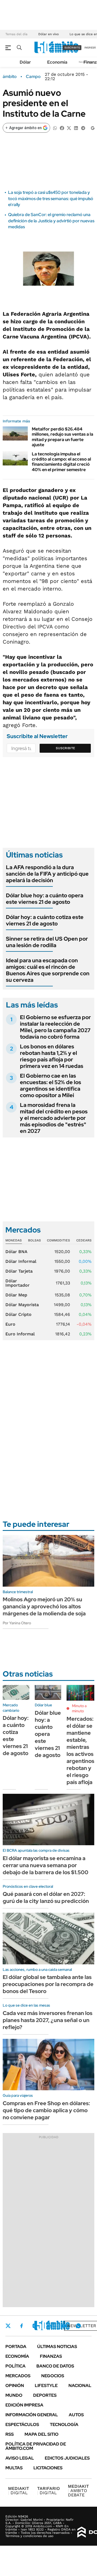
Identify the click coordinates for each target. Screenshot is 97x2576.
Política (15, 2366)
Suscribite (65, 748)
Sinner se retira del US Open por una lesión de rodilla (47, 942)
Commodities (58, 1240)
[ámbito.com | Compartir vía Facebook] (62, 128)
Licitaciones (48, 2468)
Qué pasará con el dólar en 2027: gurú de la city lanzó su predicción (46, 1897)
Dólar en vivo (48, 34)
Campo (33, 77)
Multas (14, 2468)
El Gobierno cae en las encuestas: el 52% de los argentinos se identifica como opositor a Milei (51, 1085)
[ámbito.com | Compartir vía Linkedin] (76, 128)
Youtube (64, 2326)
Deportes (45, 2395)
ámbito (10, 77)
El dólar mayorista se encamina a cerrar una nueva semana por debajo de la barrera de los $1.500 (46, 1865)
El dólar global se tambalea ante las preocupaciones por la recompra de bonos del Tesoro (48, 1984)
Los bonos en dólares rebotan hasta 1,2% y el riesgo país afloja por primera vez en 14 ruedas (52, 1056)
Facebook (22, 2326)
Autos (76, 2415)
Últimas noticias (57, 2347)
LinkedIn (49, 2326)
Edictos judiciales (67, 2458)
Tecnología (64, 2425)
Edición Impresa (24, 2405)
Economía (57, 62)
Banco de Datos (55, 2366)
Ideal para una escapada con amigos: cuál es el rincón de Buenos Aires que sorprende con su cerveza (48, 970)
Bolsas (34, 1240)
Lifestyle (46, 2386)
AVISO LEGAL (20, 2458)
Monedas (14, 1240)
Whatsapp (78, 2326)
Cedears (84, 1240)
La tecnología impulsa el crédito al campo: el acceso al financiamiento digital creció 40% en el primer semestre (61, 462)
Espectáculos (22, 2425)
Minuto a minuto (79, 1708)
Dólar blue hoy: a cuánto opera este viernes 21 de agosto (45, 899)
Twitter (8, 2326)
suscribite (72, 48)
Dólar (25, 62)
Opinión (15, 2386)
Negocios (53, 2376)
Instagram (35, 2326)
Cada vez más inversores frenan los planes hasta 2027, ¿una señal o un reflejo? (48, 2020)
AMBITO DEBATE (78, 2491)
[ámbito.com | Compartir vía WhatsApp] (55, 128)
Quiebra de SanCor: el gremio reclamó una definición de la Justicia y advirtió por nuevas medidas (51, 221)
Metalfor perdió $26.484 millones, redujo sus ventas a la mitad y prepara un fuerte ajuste (63, 437)
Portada (16, 2347)
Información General (32, 2415)
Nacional (80, 2386)
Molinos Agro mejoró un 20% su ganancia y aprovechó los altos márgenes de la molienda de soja (44, 1606)
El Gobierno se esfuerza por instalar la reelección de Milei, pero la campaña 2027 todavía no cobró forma (55, 1027)
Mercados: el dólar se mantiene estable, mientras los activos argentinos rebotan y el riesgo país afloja (80, 1750)
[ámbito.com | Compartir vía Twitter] (69, 128)
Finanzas (51, 2356)
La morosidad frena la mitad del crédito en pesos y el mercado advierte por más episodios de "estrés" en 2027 (54, 1118)
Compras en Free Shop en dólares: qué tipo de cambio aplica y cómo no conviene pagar (46, 2110)
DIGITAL (19, 2491)
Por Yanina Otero (17, 1623)
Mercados (18, 2376)
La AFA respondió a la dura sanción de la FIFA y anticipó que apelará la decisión (47, 874)
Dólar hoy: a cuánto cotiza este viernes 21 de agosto (45, 920)
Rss (10, 2434)
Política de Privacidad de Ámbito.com (36, 2446)
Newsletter (82, 2326)
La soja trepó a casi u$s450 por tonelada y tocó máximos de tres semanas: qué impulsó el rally (51, 198)
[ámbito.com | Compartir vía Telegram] (83, 128)
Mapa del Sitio (41, 2434)
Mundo (14, 2395)
